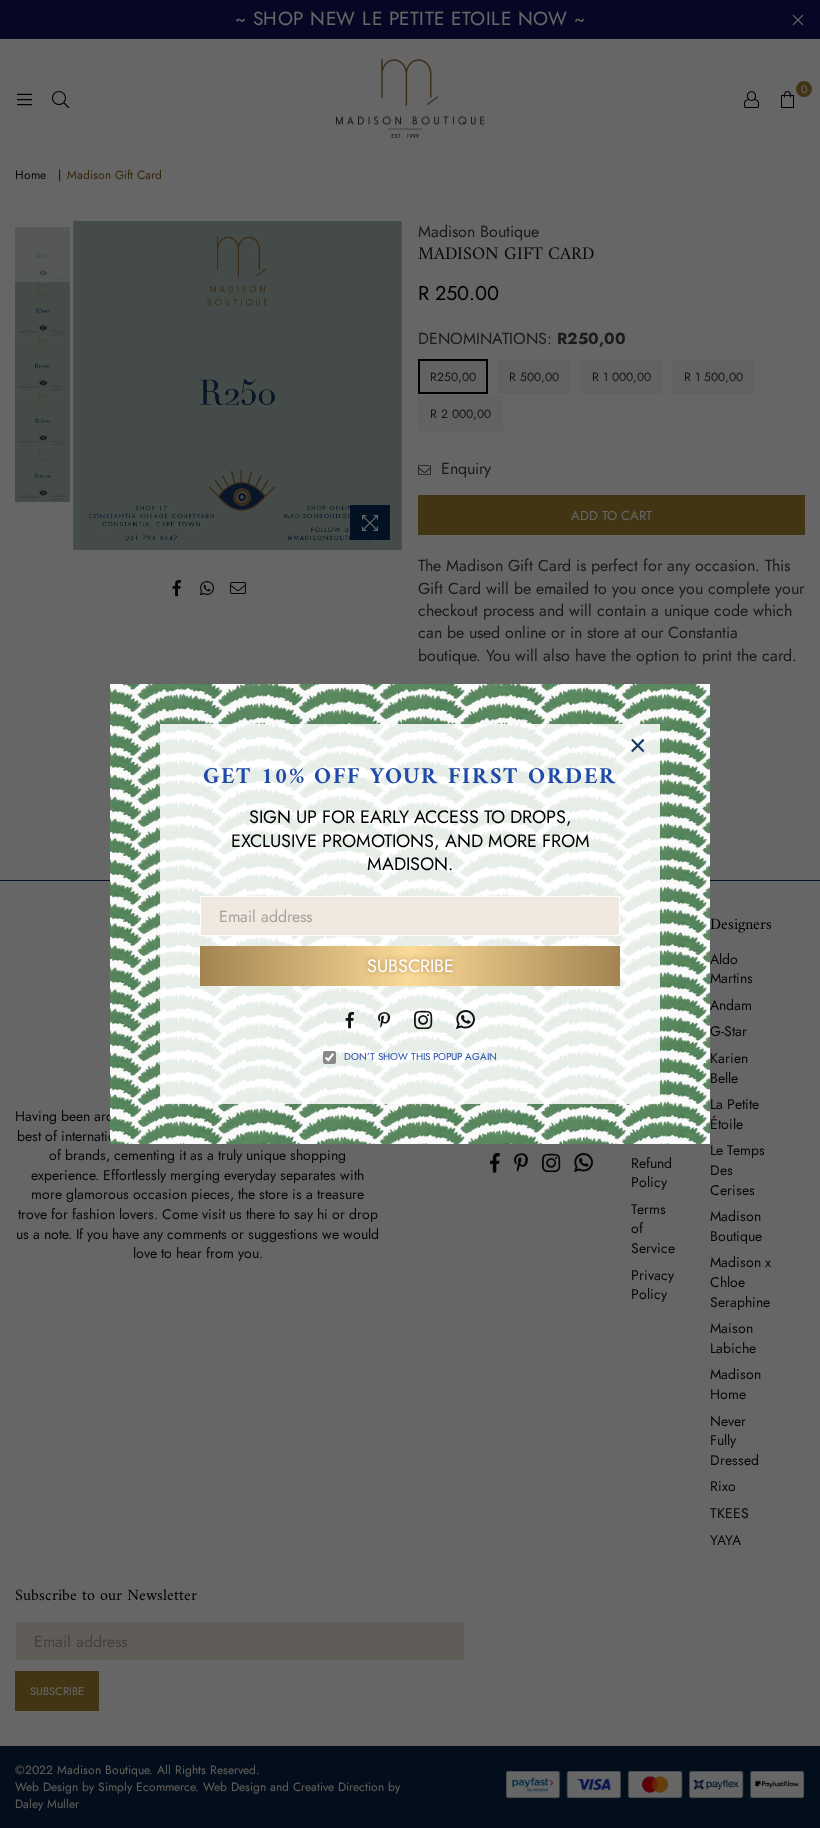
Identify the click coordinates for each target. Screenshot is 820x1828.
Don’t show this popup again (420, 1057)
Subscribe (410, 966)
